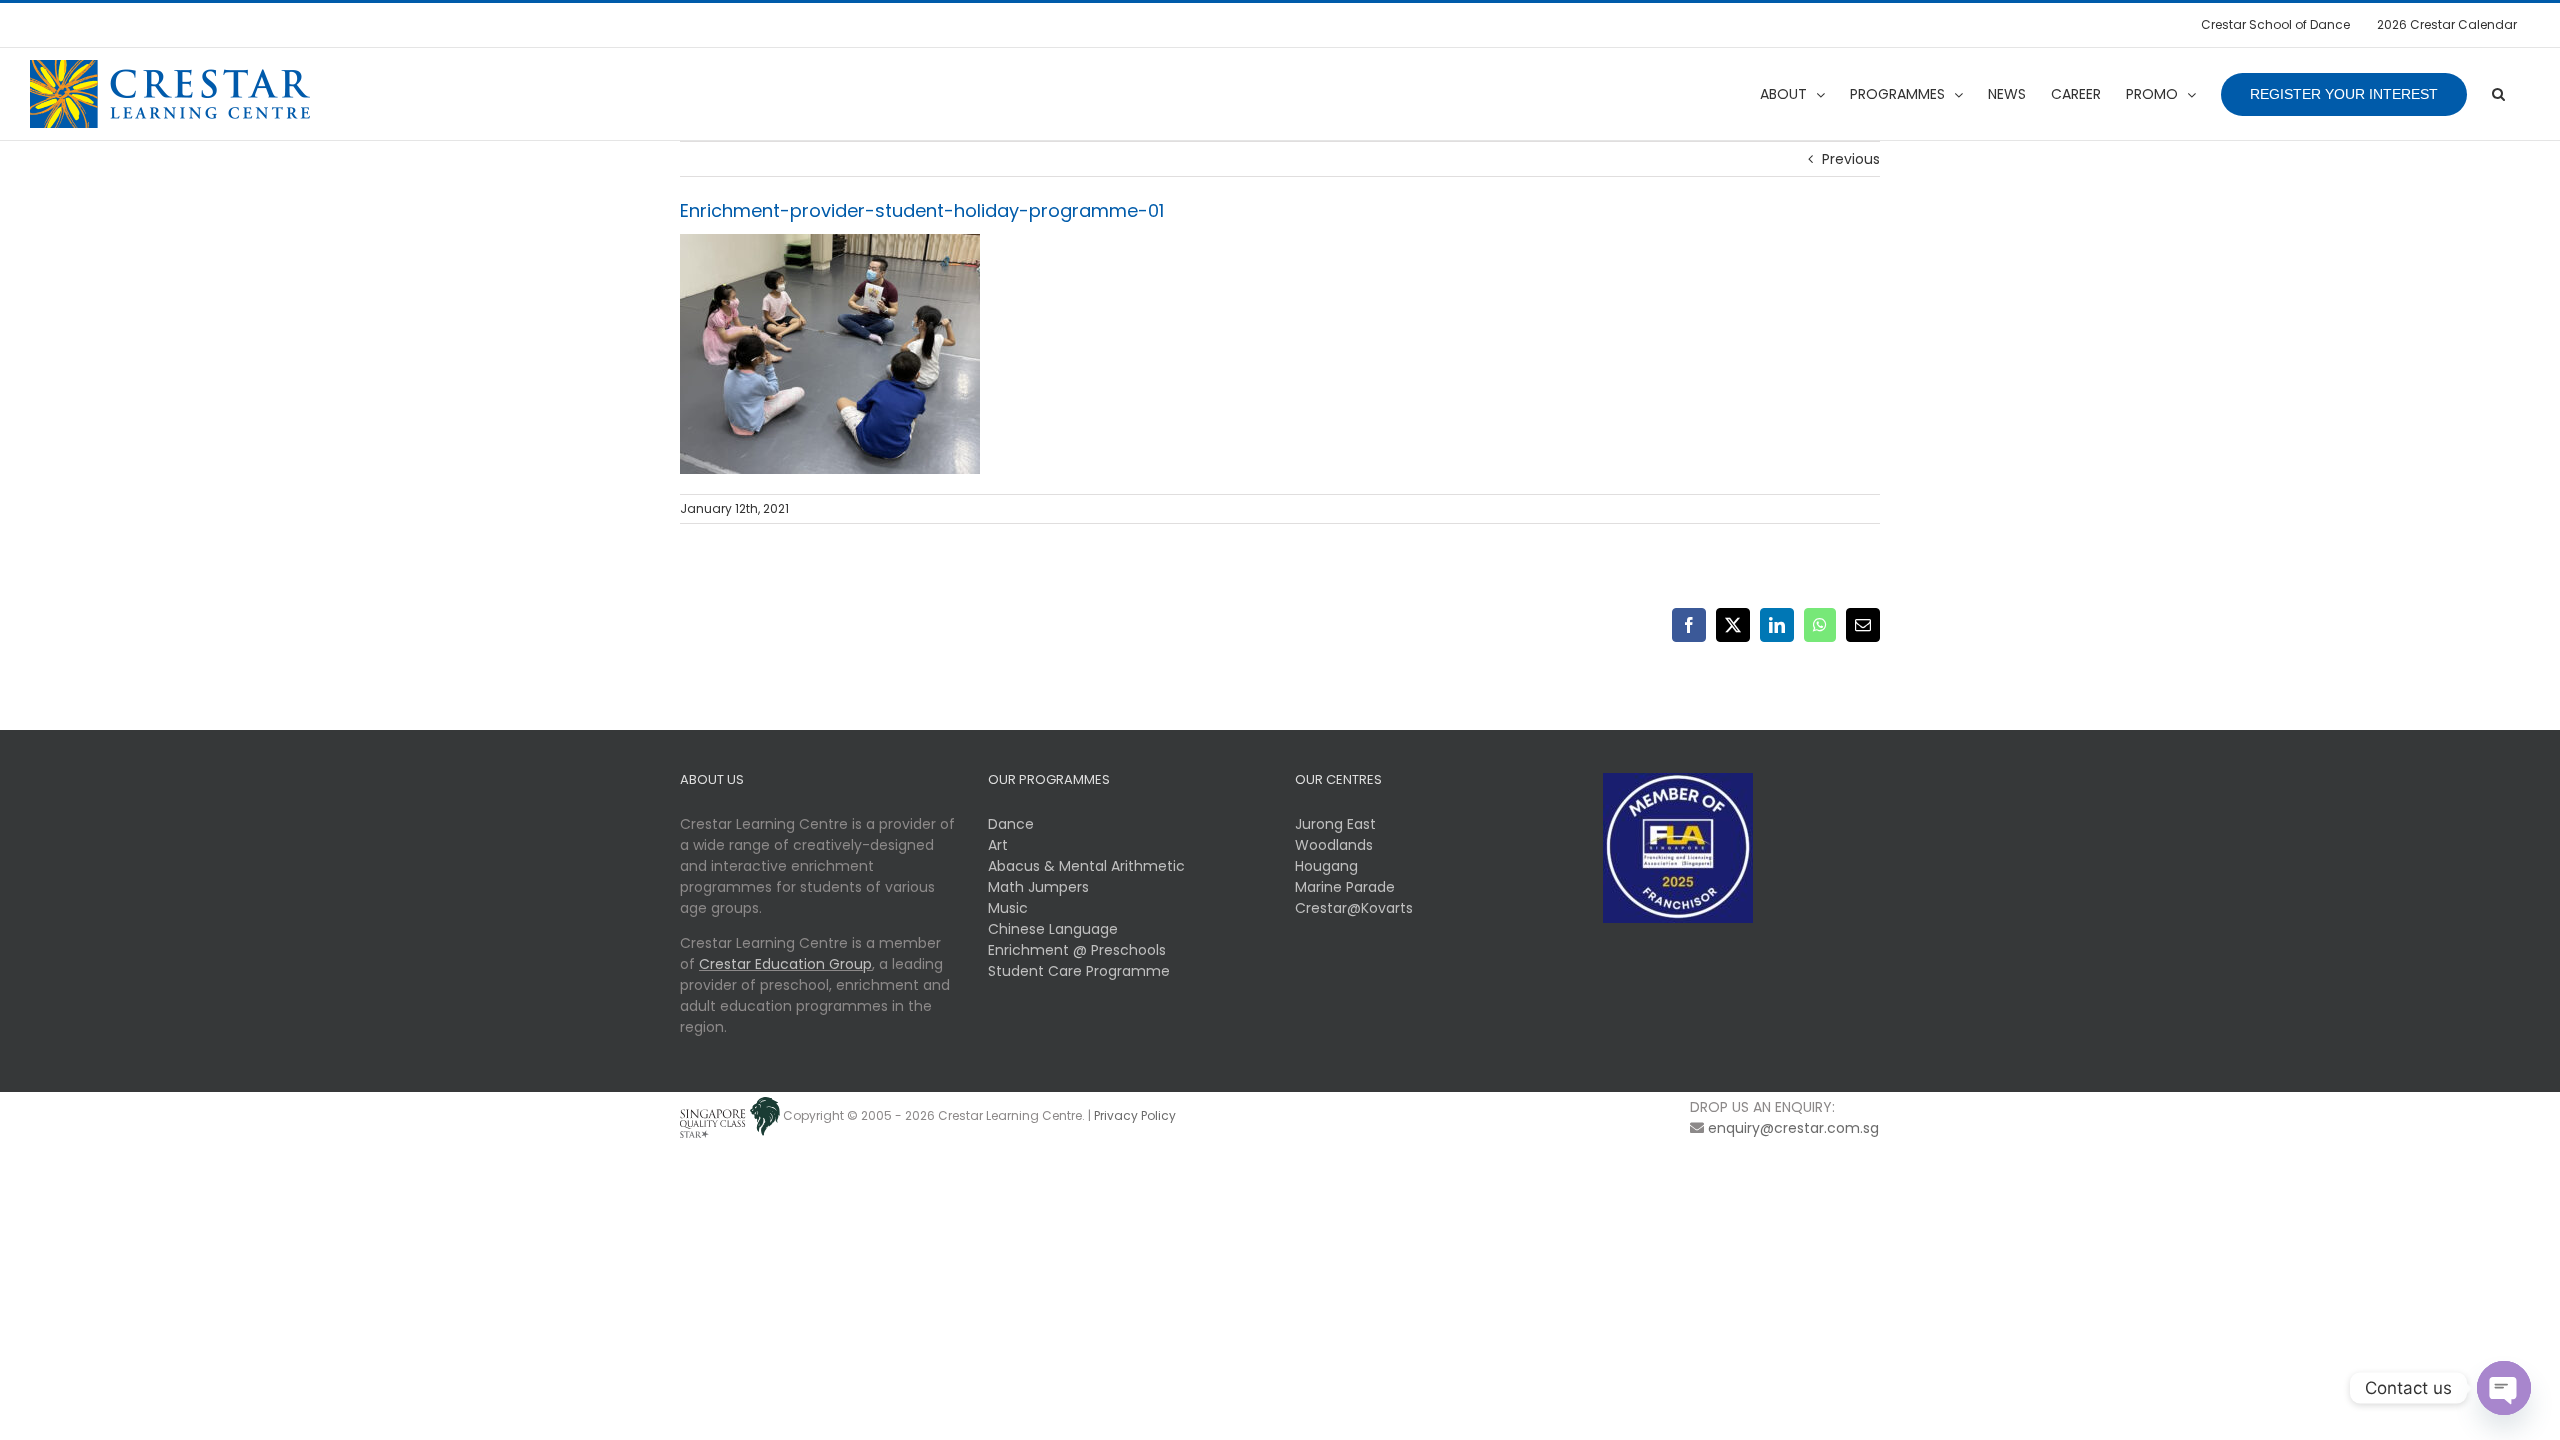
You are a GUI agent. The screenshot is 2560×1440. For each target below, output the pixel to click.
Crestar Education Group (785, 964)
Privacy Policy (1135, 1116)
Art (998, 845)
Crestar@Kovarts (1354, 908)
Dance (1011, 824)
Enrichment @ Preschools (1077, 950)
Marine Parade (1345, 887)
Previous (1851, 159)
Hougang (1326, 866)
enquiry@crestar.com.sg (1793, 1128)
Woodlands (1334, 845)
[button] (2498, 94)
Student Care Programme (1079, 971)
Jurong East (1335, 824)
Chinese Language (1053, 929)
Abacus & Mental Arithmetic (1086, 866)
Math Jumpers (1038, 887)
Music (1008, 908)
